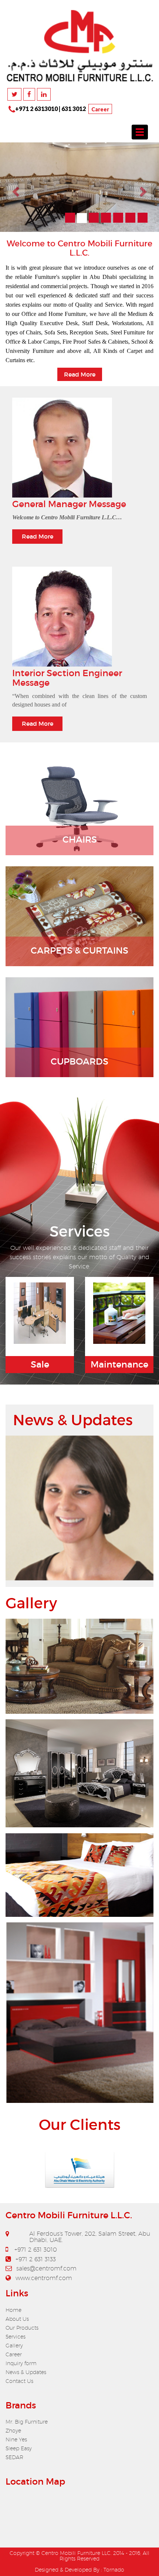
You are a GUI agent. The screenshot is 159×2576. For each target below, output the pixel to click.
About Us (17, 2307)
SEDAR (14, 2445)
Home (13, 2298)
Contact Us (19, 2369)
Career (100, 109)
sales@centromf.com (46, 2256)
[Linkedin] (44, 94)
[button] (12, 181)
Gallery (14, 2333)
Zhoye (13, 2418)
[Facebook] (29, 94)
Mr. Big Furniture (27, 2410)
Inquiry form (21, 2351)
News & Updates (26, 2360)
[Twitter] (14, 94)
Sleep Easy (19, 2436)
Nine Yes (16, 2427)
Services (16, 2324)
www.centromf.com (44, 2266)
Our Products (22, 2316)
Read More (38, 524)
